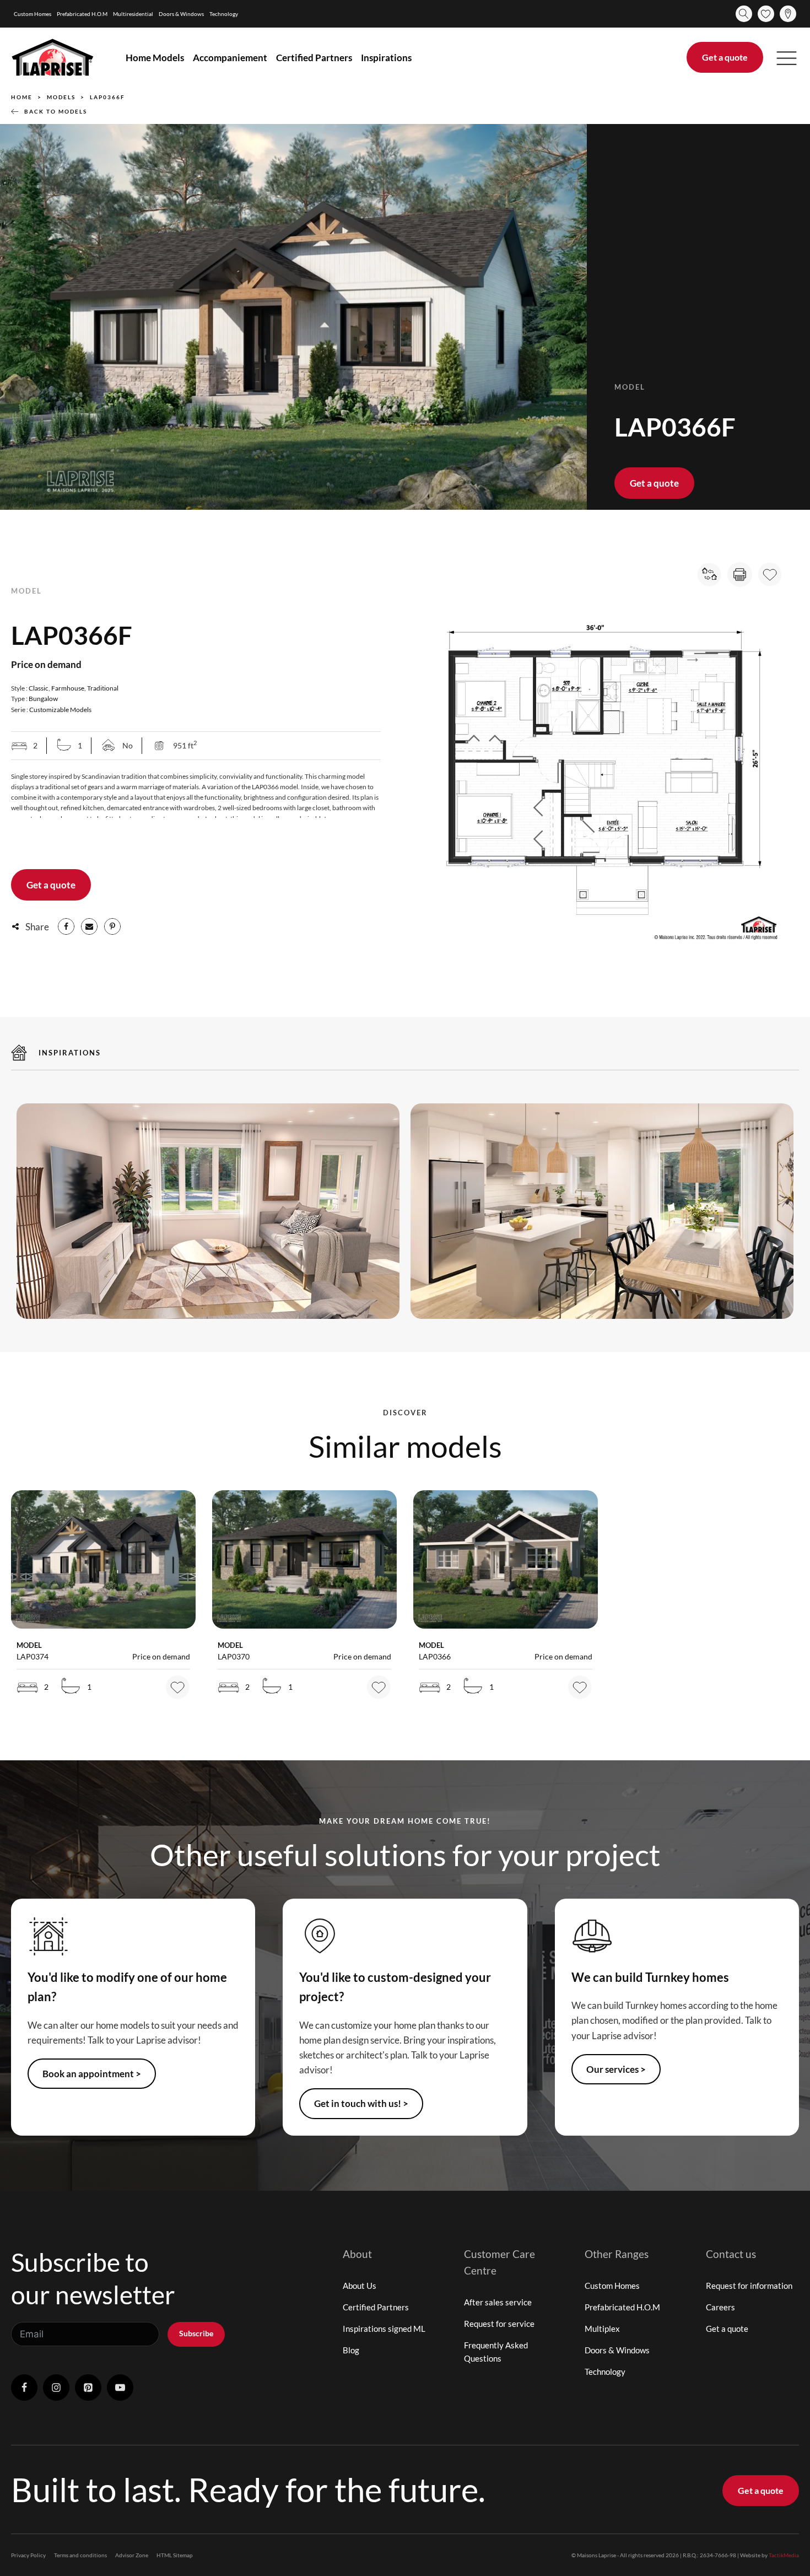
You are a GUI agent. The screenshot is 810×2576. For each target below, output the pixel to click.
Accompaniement (230, 58)
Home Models (155, 58)
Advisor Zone (132, 2555)
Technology (224, 14)
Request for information (749, 2286)
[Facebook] (66, 926)
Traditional (103, 688)
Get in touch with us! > (361, 2103)
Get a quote (725, 57)
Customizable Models (60, 710)
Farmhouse (68, 688)
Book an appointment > (92, 2074)
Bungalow (43, 699)
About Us (360, 2286)
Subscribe (196, 2333)
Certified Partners (314, 58)
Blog (351, 2350)
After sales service (498, 2302)
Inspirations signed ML (384, 2329)
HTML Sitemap (175, 2555)
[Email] (89, 926)
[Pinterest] (112, 926)
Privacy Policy (28, 2555)
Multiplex (602, 2329)
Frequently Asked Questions (496, 2352)
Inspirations (386, 58)
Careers (720, 2307)
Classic (39, 688)
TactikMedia (784, 2555)
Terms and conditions (80, 2555)
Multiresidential (133, 14)
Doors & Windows (181, 14)
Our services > (616, 2069)
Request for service (499, 2324)
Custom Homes (33, 14)
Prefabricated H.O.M (82, 14)
